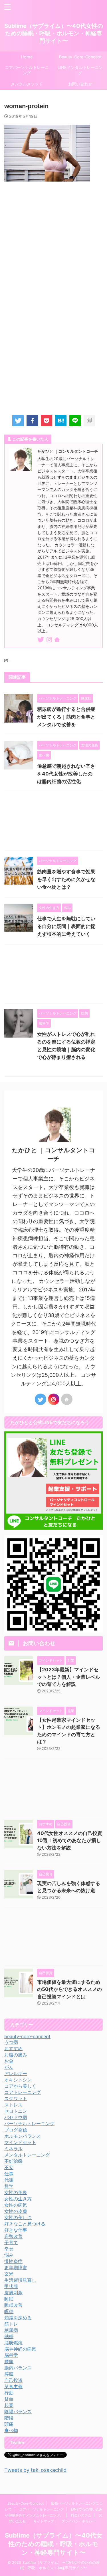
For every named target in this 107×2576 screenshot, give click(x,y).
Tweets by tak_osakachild (35, 2470)
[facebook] (32, 421)
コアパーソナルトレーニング (27, 70)
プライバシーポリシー (78, 2521)
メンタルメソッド (27, 84)
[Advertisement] (53, 241)
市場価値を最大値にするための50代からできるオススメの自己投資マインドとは (69, 1989)
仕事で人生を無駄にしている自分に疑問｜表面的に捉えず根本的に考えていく (66, 926)
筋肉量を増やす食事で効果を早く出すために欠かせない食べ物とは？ (66, 879)
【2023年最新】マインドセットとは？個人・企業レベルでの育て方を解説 (69, 1677)
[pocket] (47, 421)
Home (27, 57)
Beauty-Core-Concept (26, 2503)
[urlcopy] (89, 421)
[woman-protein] (61, 421)
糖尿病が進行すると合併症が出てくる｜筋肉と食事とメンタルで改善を (66, 717)
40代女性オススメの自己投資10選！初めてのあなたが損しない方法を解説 (70, 1841)
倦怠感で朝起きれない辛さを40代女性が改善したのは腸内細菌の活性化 (66, 774)
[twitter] (18, 421)
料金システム (81, 2515)
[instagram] (50, 640)
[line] (75, 421)
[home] (57, 641)
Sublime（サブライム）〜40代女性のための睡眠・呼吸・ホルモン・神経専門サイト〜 (54, 33)
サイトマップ (44, 2521)
